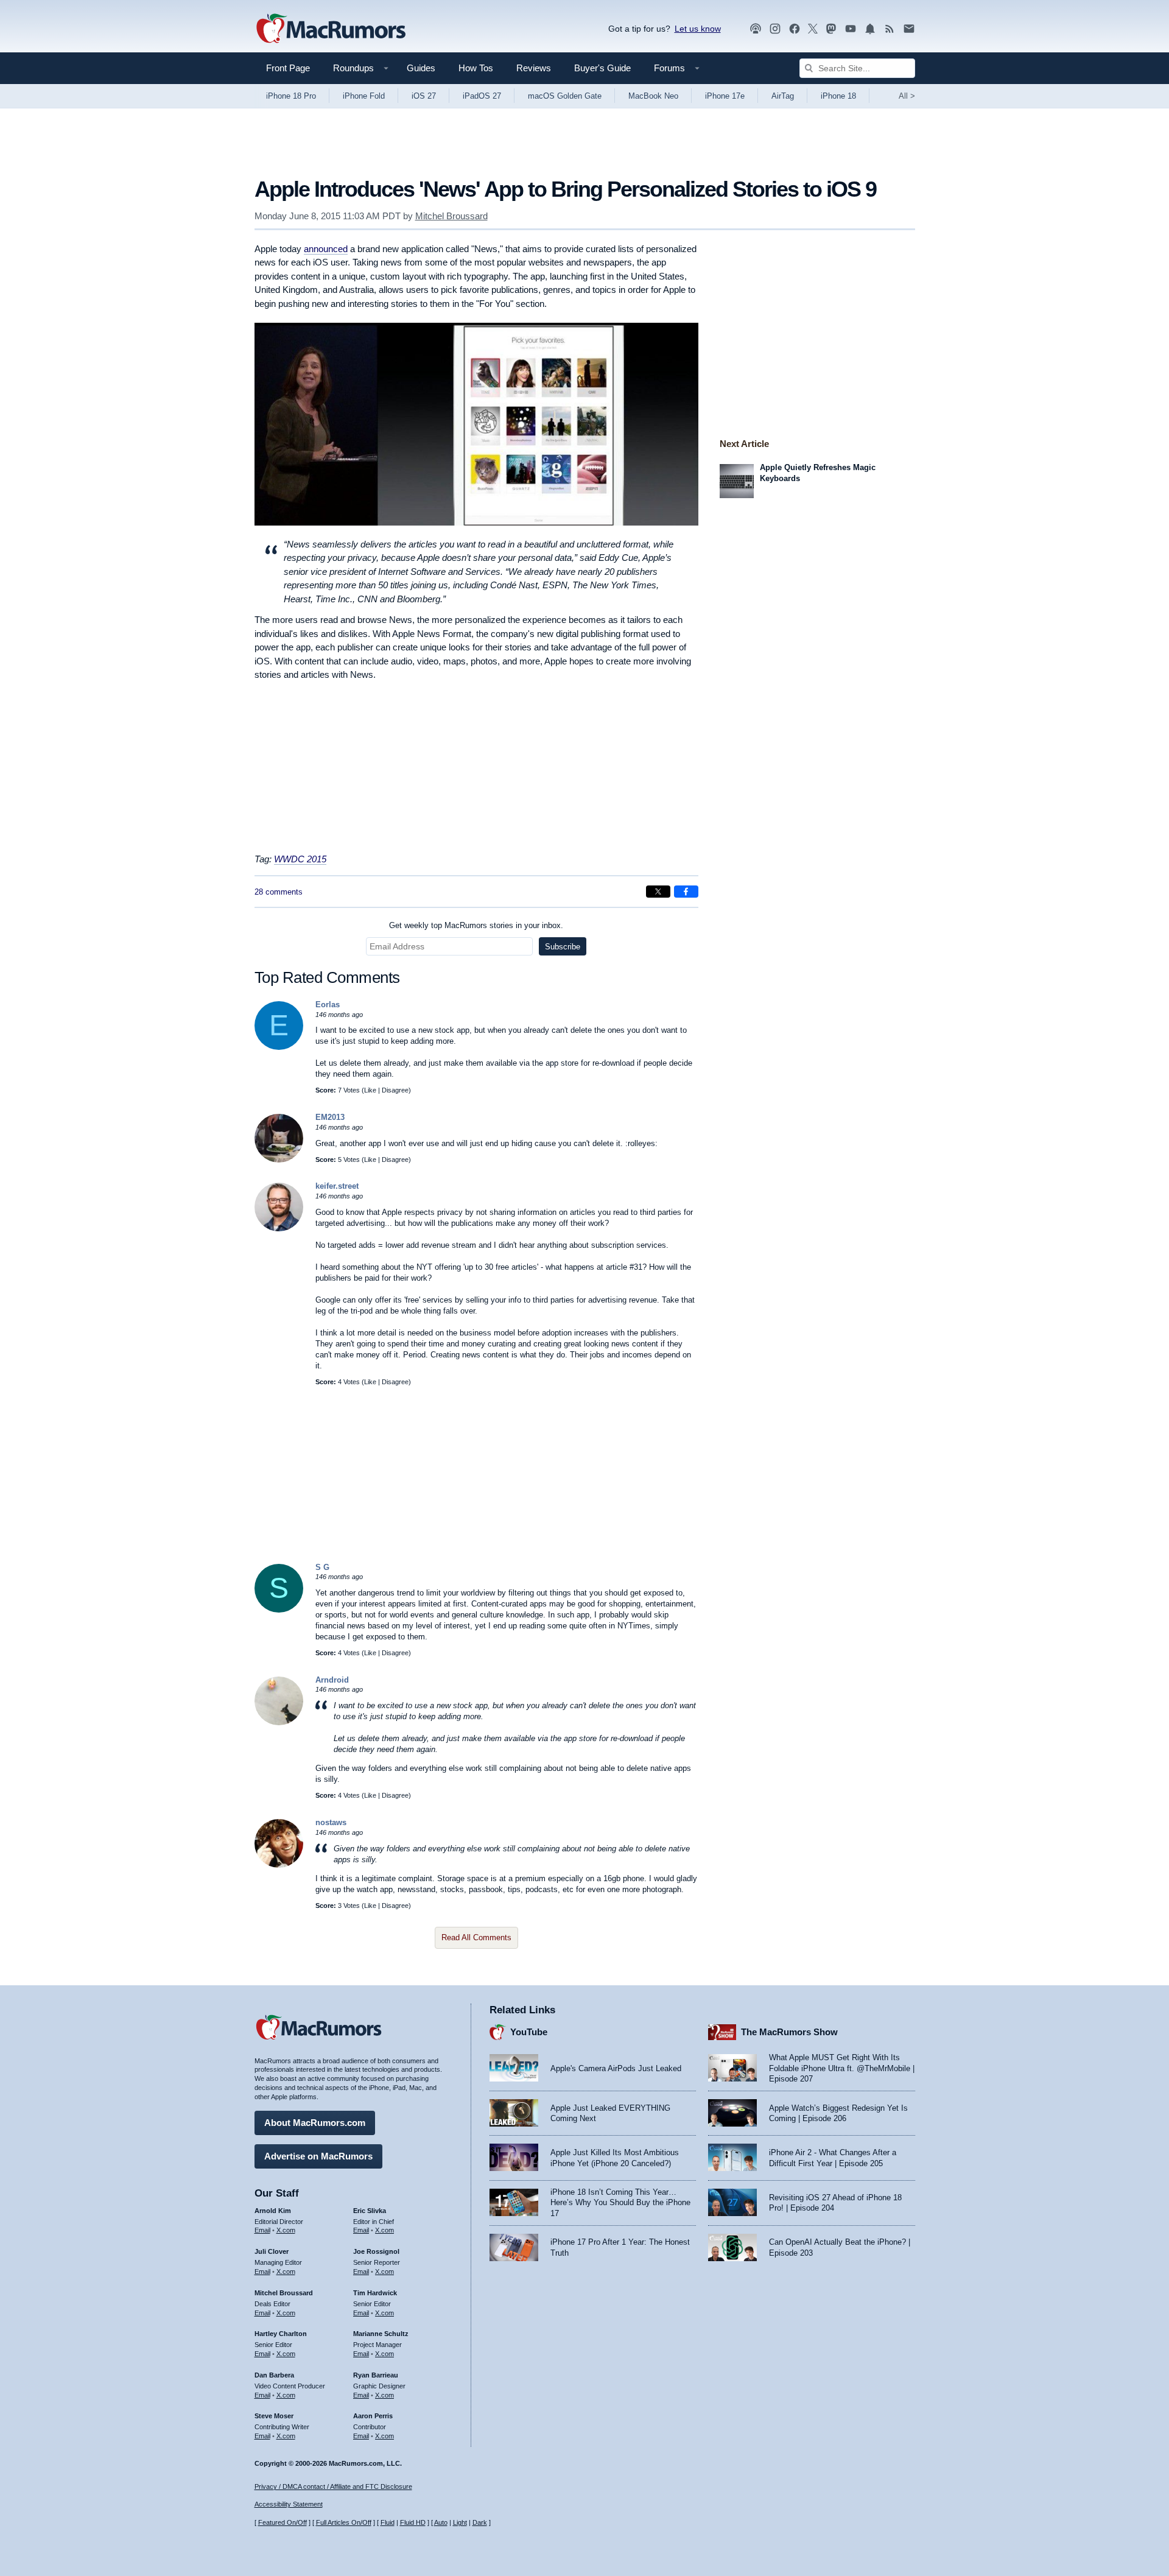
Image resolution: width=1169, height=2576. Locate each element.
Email (262, 2230)
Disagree (395, 1090)
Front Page (288, 68)
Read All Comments (476, 1937)
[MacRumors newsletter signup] (909, 29)
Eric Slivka (370, 2211)
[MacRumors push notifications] (870, 29)
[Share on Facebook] (686, 892)
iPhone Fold (364, 96)
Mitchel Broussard (451, 216)
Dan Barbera (274, 2375)
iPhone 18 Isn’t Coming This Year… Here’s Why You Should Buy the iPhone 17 (620, 2203)
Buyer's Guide (602, 68)
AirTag (783, 96)
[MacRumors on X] (813, 29)
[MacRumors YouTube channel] (851, 29)
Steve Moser (274, 2416)
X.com (286, 2230)
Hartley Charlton (281, 2334)
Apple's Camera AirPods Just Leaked (616, 2068)
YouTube (529, 2032)
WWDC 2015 (300, 859)
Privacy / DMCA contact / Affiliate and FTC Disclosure (333, 2486)
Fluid (388, 2522)
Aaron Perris (373, 2416)
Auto (441, 2522)
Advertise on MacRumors (318, 2156)
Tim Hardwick (375, 2293)
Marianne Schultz (381, 2334)
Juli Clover (272, 2251)
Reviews (534, 68)
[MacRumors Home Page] (331, 29)
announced (326, 249)
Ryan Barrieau (376, 2375)
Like (370, 1090)
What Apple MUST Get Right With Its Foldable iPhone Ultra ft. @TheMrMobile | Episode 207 (842, 2068)
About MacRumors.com (315, 2123)
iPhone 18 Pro (291, 96)
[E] (279, 1047)
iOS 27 (424, 96)
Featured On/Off (283, 2522)
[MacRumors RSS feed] (890, 29)
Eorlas (328, 1005)
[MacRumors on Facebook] (795, 29)
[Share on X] (658, 892)
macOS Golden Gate (565, 96)
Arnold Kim (273, 2211)
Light (460, 2522)
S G (322, 1567)
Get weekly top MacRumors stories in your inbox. (476, 925)
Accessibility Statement (289, 2504)
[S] (279, 1610)
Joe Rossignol (376, 2251)
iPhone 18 (838, 96)
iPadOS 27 (482, 96)
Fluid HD (413, 2522)
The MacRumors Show (789, 2032)
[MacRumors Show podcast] (756, 29)
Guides (421, 68)
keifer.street (337, 1186)
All (907, 96)
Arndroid (332, 1680)
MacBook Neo (653, 96)
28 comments (279, 892)
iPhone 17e (725, 96)
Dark (480, 2522)
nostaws (331, 1822)
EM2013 (330, 1117)
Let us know (698, 29)
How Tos (476, 68)
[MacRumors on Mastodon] (831, 29)
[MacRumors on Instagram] (775, 29)
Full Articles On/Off (344, 2522)
